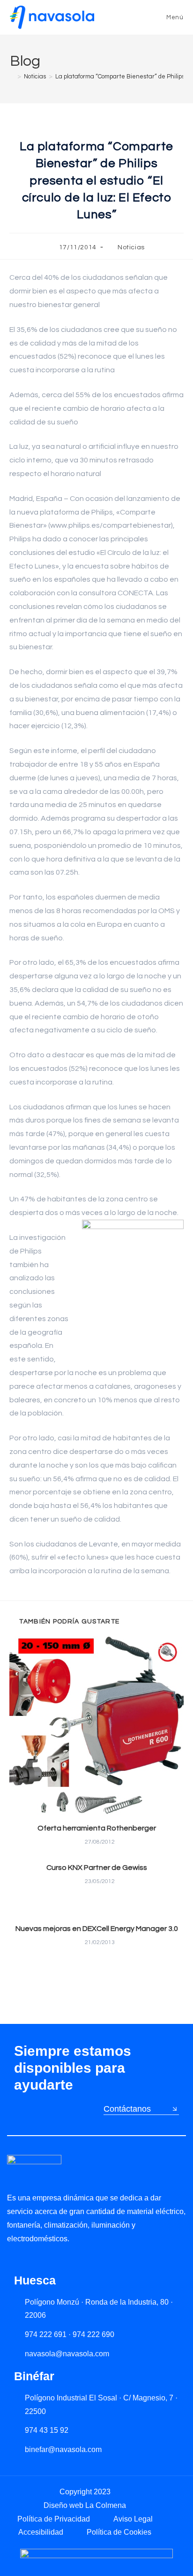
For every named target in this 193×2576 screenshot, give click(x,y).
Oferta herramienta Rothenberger (97, 1828)
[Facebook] (51, 2260)
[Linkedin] (12, 2260)
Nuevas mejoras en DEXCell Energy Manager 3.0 (97, 1929)
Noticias (131, 247)
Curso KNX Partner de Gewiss (97, 1868)
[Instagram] (32, 2260)
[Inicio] (12, 77)
